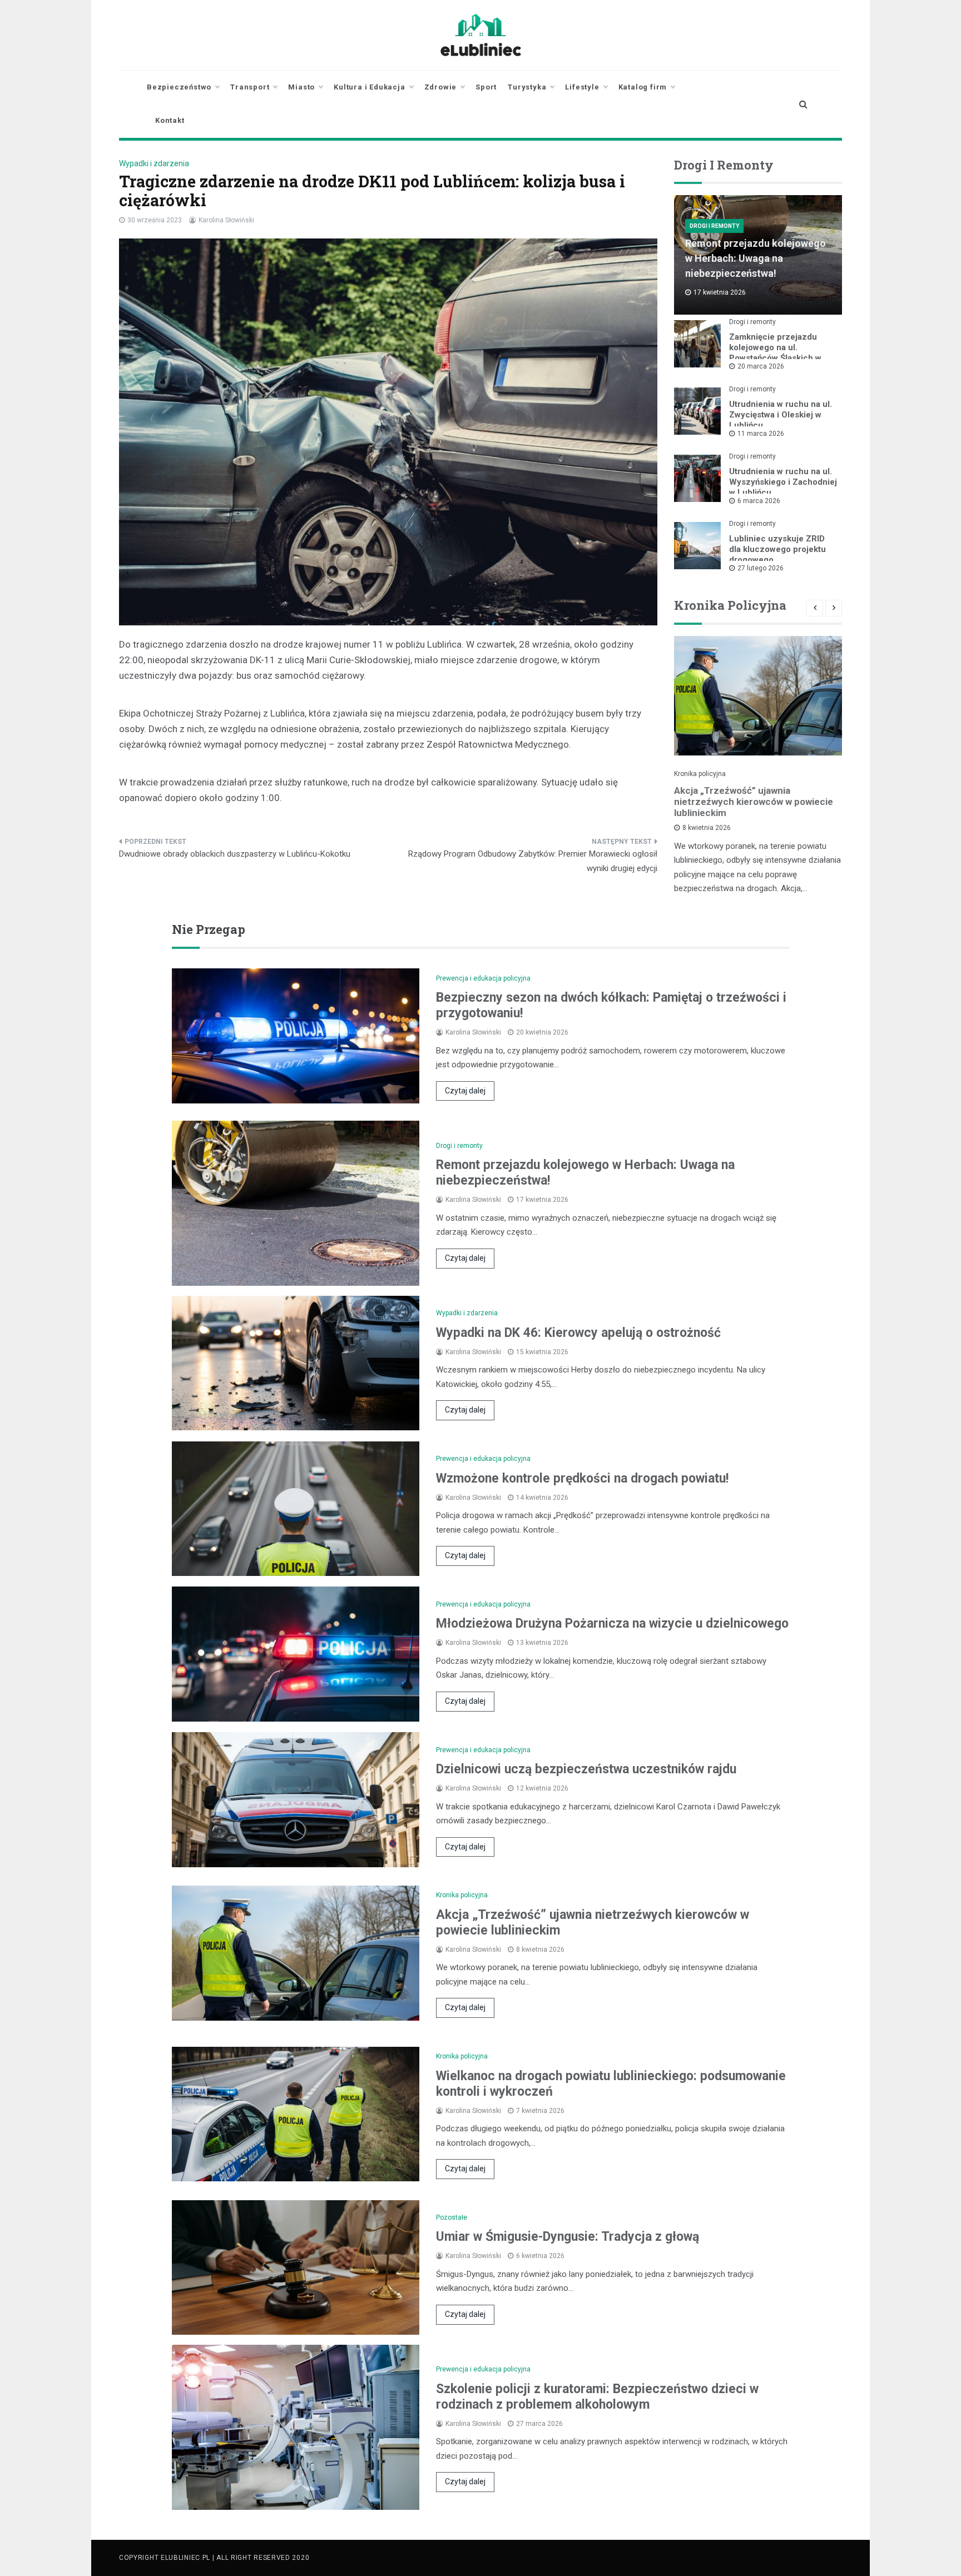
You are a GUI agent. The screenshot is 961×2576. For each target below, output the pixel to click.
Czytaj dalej (465, 1091)
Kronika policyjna (700, 774)
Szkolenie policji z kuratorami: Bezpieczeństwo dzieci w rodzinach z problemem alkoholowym (597, 2397)
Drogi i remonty (714, 226)
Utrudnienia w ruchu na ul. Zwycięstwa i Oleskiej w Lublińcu (781, 415)
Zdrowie (441, 87)
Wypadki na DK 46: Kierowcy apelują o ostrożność (578, 1333)
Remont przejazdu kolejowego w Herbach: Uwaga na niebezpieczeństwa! (756, 258)
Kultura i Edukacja (369, 87)
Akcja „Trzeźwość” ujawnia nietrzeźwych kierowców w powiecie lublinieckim (754, 802)
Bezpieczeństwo (179, 87)
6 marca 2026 (759, 501)
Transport (250, 87)
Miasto (301, 87)
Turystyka (527, 87)
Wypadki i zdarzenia (154, 163)
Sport (486, 87)
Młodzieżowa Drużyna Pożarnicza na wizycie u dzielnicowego (612, 1623)
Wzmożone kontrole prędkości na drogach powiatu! (582, 1478)
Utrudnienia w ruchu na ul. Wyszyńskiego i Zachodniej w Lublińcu (783, 482)
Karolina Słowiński (226, 220)
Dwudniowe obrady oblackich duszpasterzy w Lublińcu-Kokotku (235, 854)
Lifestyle (582, 87)
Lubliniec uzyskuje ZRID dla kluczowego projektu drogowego (777, 549)
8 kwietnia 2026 (707, 828)
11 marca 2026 (761, 434)
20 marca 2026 (761, 366)
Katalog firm (643, 87)
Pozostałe (452, 2217)
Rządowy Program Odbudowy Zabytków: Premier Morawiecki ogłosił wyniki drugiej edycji (533, 861)
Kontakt (170, 120)
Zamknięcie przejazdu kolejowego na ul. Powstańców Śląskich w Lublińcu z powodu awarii (779, 353)
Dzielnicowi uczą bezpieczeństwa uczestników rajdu (586, 1769)
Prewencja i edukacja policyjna (483, 978)
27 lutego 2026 (761, 568)
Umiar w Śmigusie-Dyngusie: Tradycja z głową (568, 2237)
